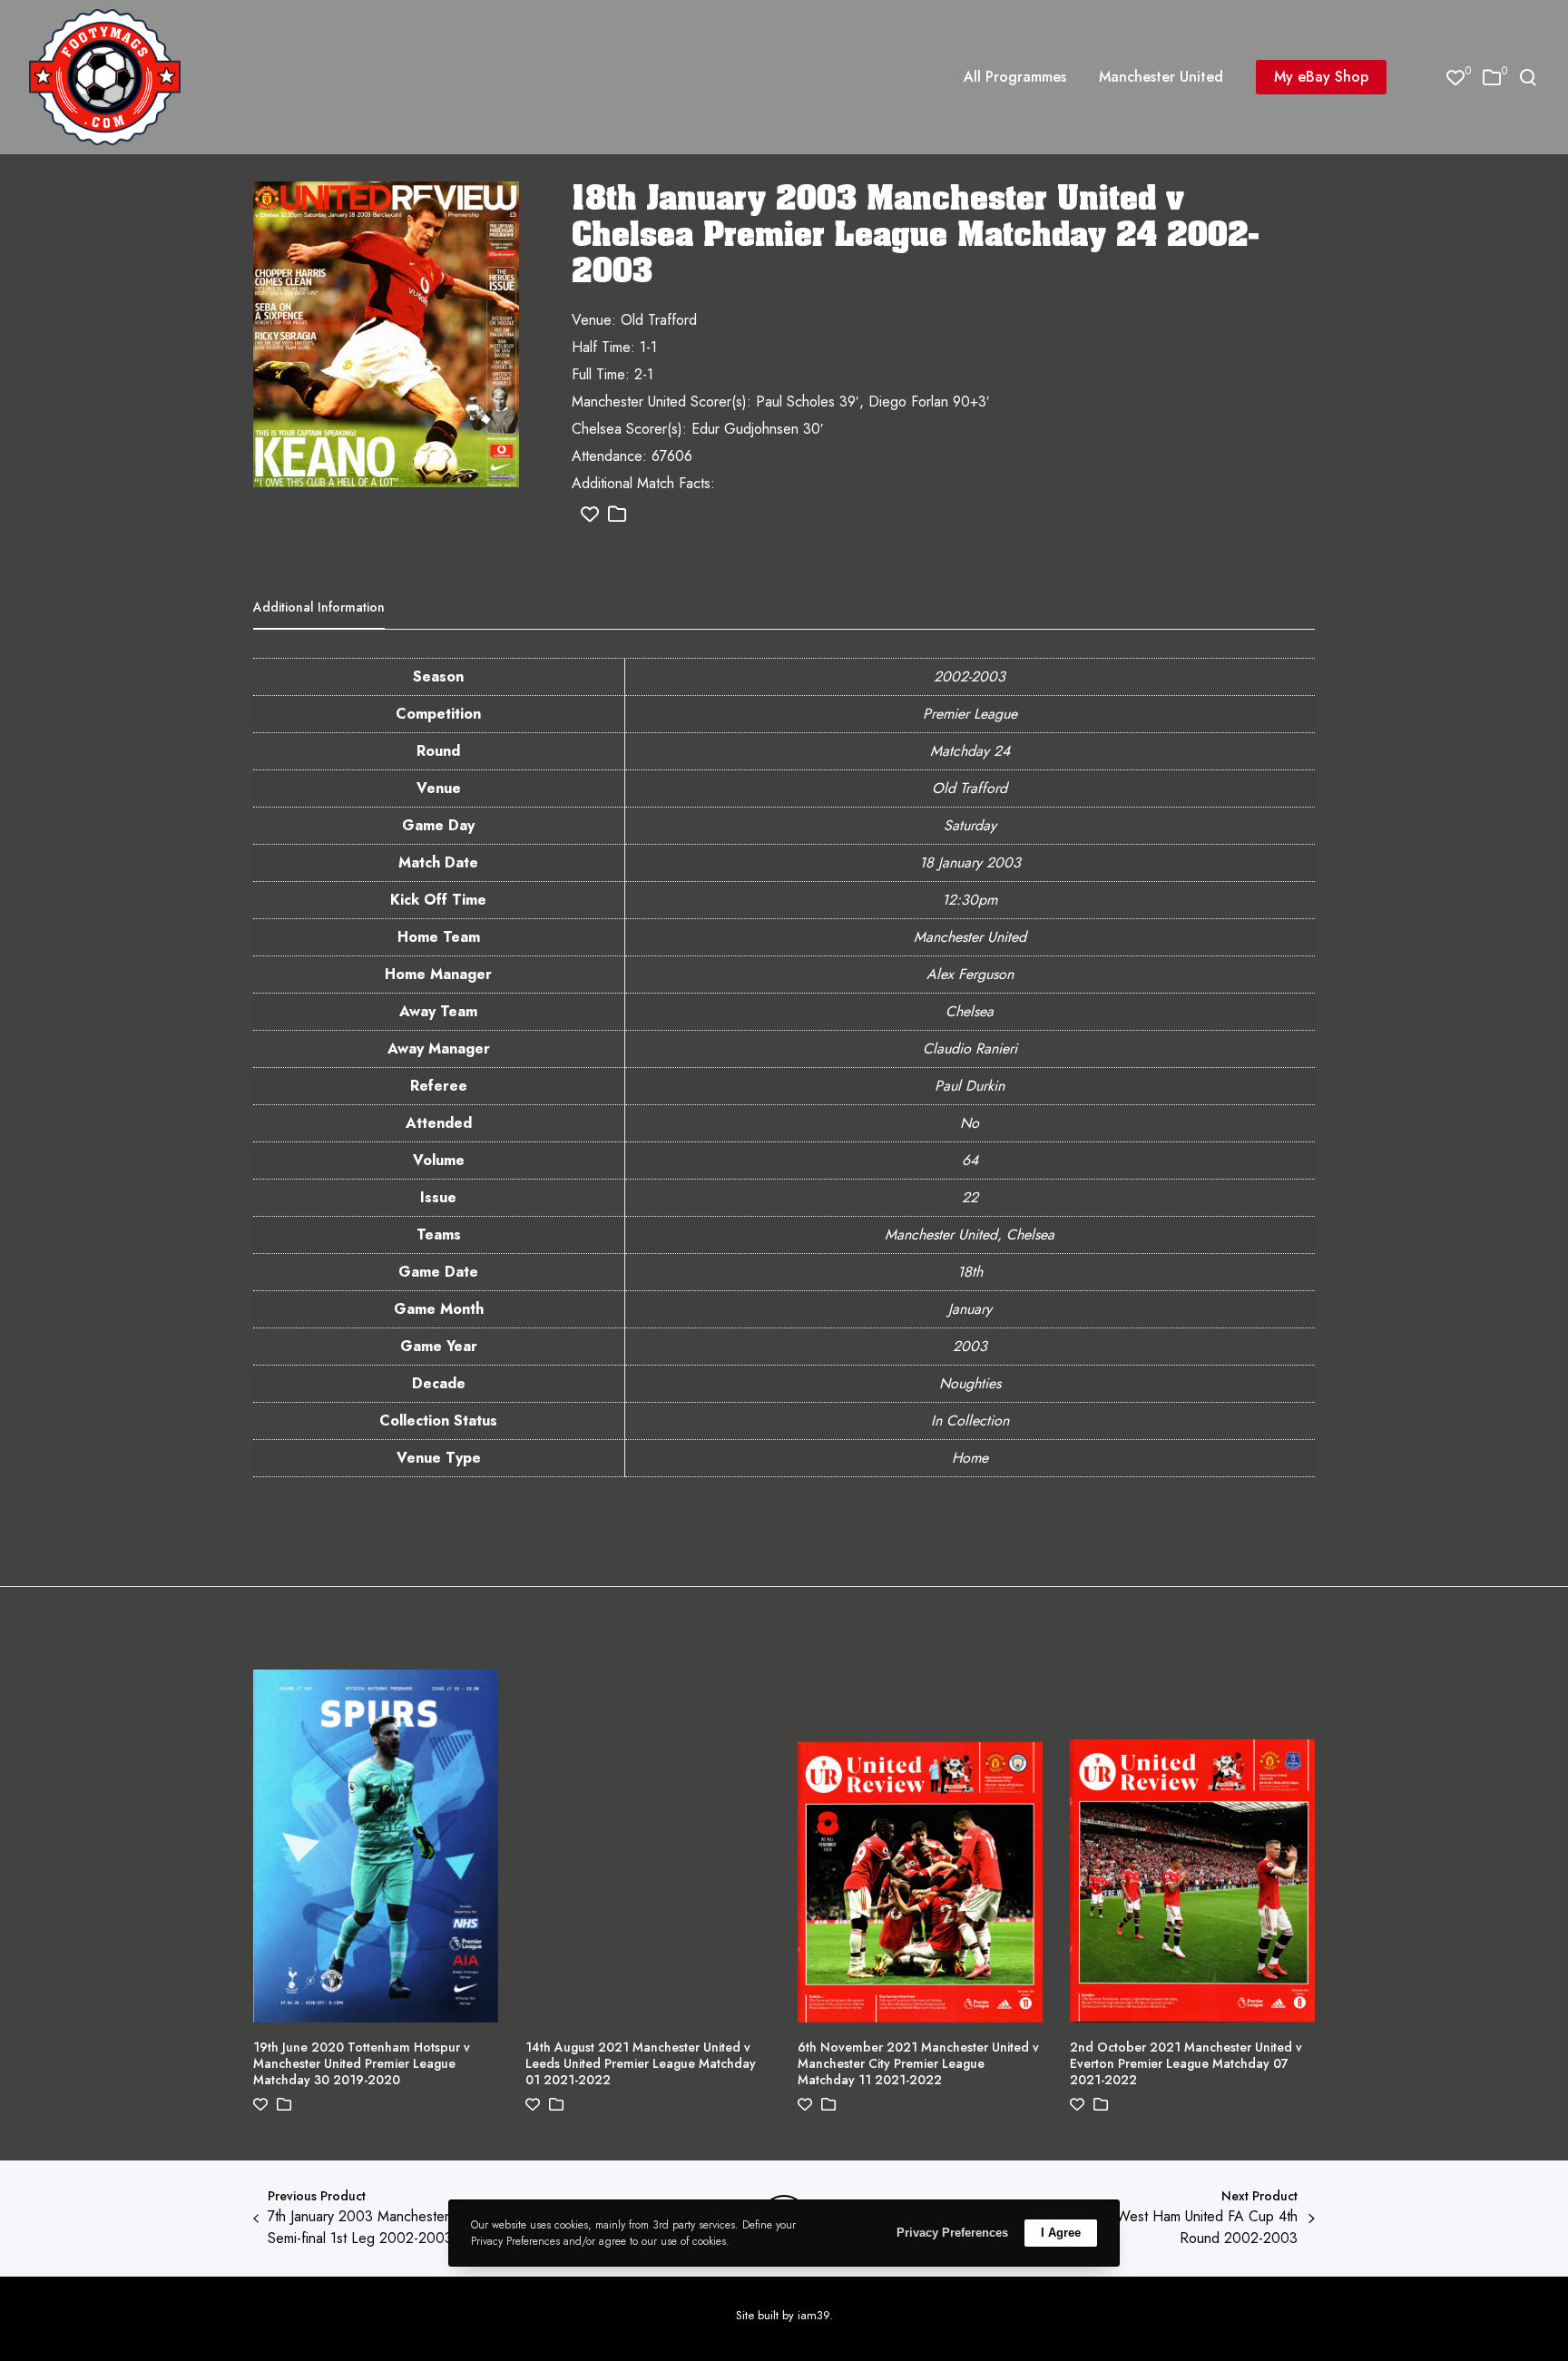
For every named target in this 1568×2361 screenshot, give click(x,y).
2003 (970, 1346)
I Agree (1061, 2233)
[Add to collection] (617, 515)
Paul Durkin (970, 1086)
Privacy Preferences (952, 2233)
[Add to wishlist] (590, 515)
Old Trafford (970, 788)
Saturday (970, 825)
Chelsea (970, 1011)
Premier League (970, 714)
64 (970, 1160)
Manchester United (970, 937)
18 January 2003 (970, 862)
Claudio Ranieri (970, 1048)
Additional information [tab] (319, 607)
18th (970, 1272)
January (970, 1309)
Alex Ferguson (970, 974)
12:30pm (970, 900)
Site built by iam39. (784, 2315)
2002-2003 (970, 676)
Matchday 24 (970, 751)
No (970, 1123)
